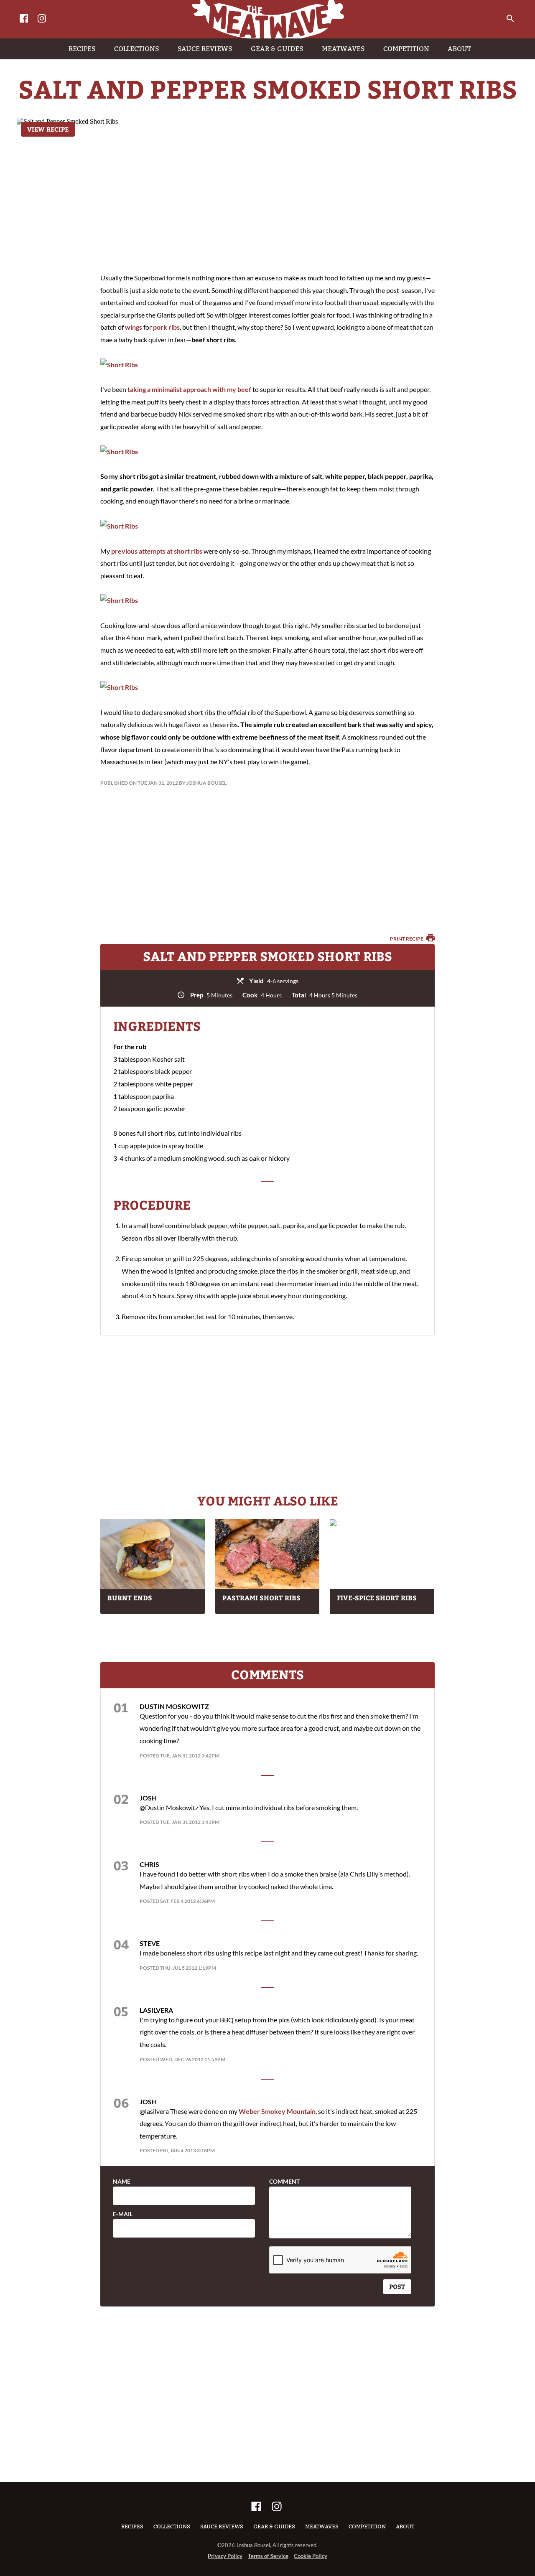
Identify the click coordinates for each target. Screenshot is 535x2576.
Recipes (132, 2526)
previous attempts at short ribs (157, 551)
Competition (367, 2526)
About (405, 2526)
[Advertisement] (267, 196)
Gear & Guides (274, 2526)
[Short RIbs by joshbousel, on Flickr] (119, 365)
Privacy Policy (225, 2556)
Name (122, 2182)
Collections (172, 2526)
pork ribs (166, 327)
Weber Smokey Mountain (277, 2111)
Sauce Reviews (222, 2526)
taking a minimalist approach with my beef (189, 389)
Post (397, 2286)
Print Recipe (407, 939)
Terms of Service (268, 2556)
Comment (284, 2182)
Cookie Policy (311, 2556)
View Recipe (48, 129)
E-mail (123, 2214)
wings (134, 327)
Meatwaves (322, 2526)
